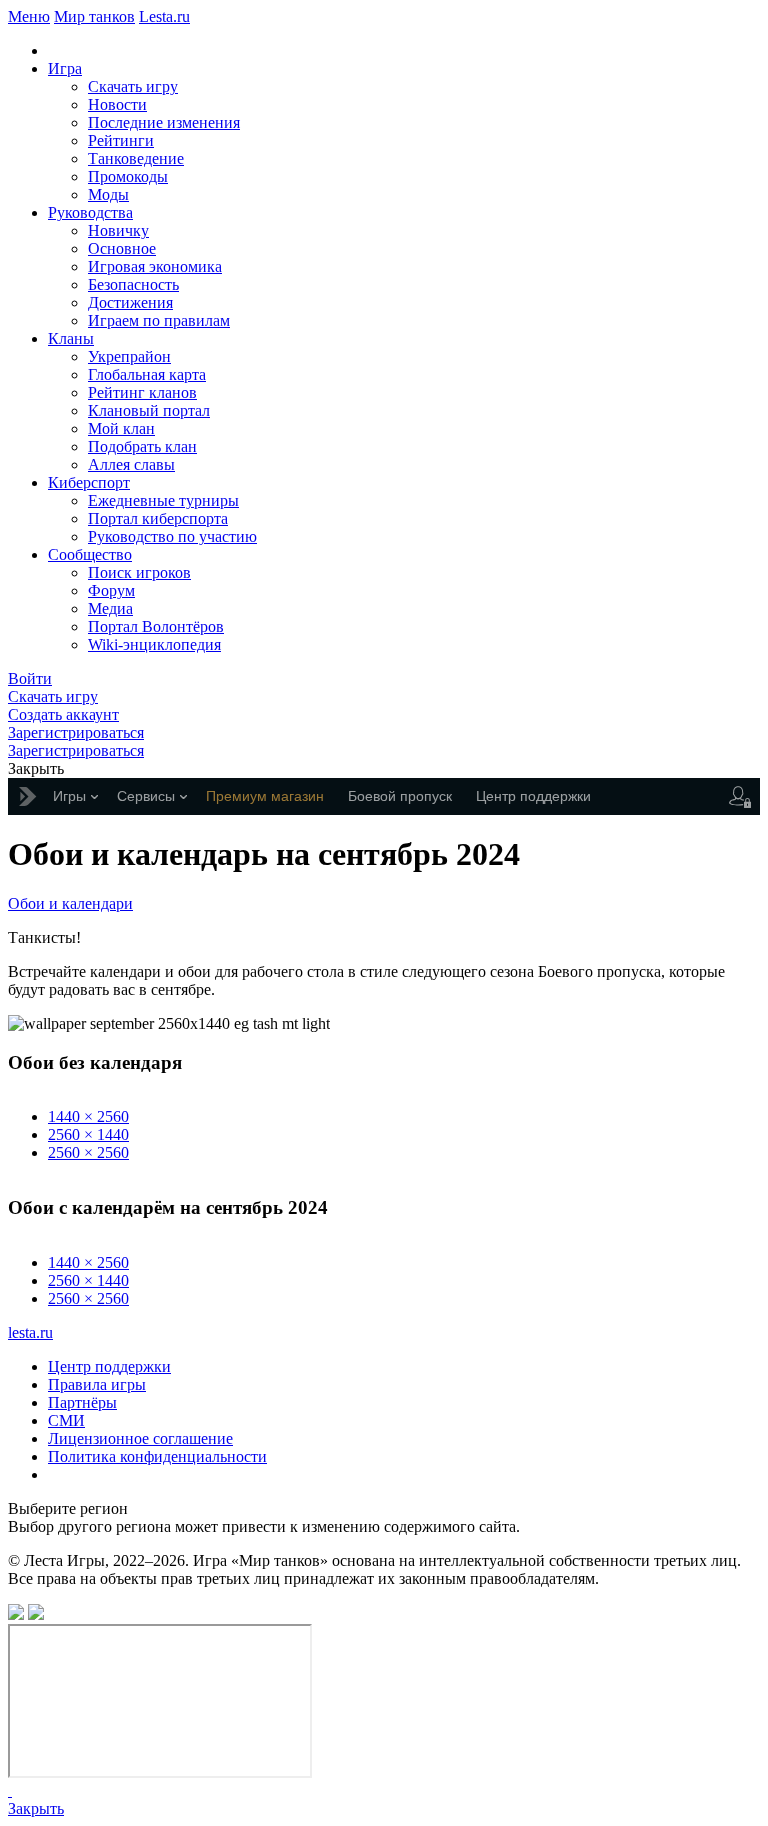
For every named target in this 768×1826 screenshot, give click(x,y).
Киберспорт (89, 482)
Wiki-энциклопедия (154, 644)
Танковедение (136, 158)
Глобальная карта (147, 374)
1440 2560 (88, 1116)
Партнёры (82, 1402)
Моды (108, 194)
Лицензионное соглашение (140, 1438)
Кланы (71, 338)
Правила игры (97, 1384)
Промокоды (128, 176)
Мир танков (94, 16)
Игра (65, 68)
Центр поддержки (109, 1366)
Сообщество (90, 554)
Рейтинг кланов (142, 392)
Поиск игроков (139, 572)
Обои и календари (70, 903)
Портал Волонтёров (156, 626)
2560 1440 (88, 1134)
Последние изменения (164, 122)
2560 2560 (88, 1152)
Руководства (90, 212)
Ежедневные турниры (163, 500)
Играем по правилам (159, 320)
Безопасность (133, 284)
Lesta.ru (164, 16)
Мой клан (121, 428)
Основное (122, 248)
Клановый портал (149, 410)
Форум (111, 590)
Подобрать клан (142, 446)
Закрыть (36, 1808)
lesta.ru (30, 1332)
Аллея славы (131, 464)
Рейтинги (121, 140)
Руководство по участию (172, 536)
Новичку (118, 230)
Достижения (130, 302)
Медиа (110, 608)
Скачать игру (133, 86)
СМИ (66, 1420)
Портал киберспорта (158, 518)
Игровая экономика (155, 266)
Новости (117, 104)
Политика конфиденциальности (157, 1456)
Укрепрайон (129, 356)
